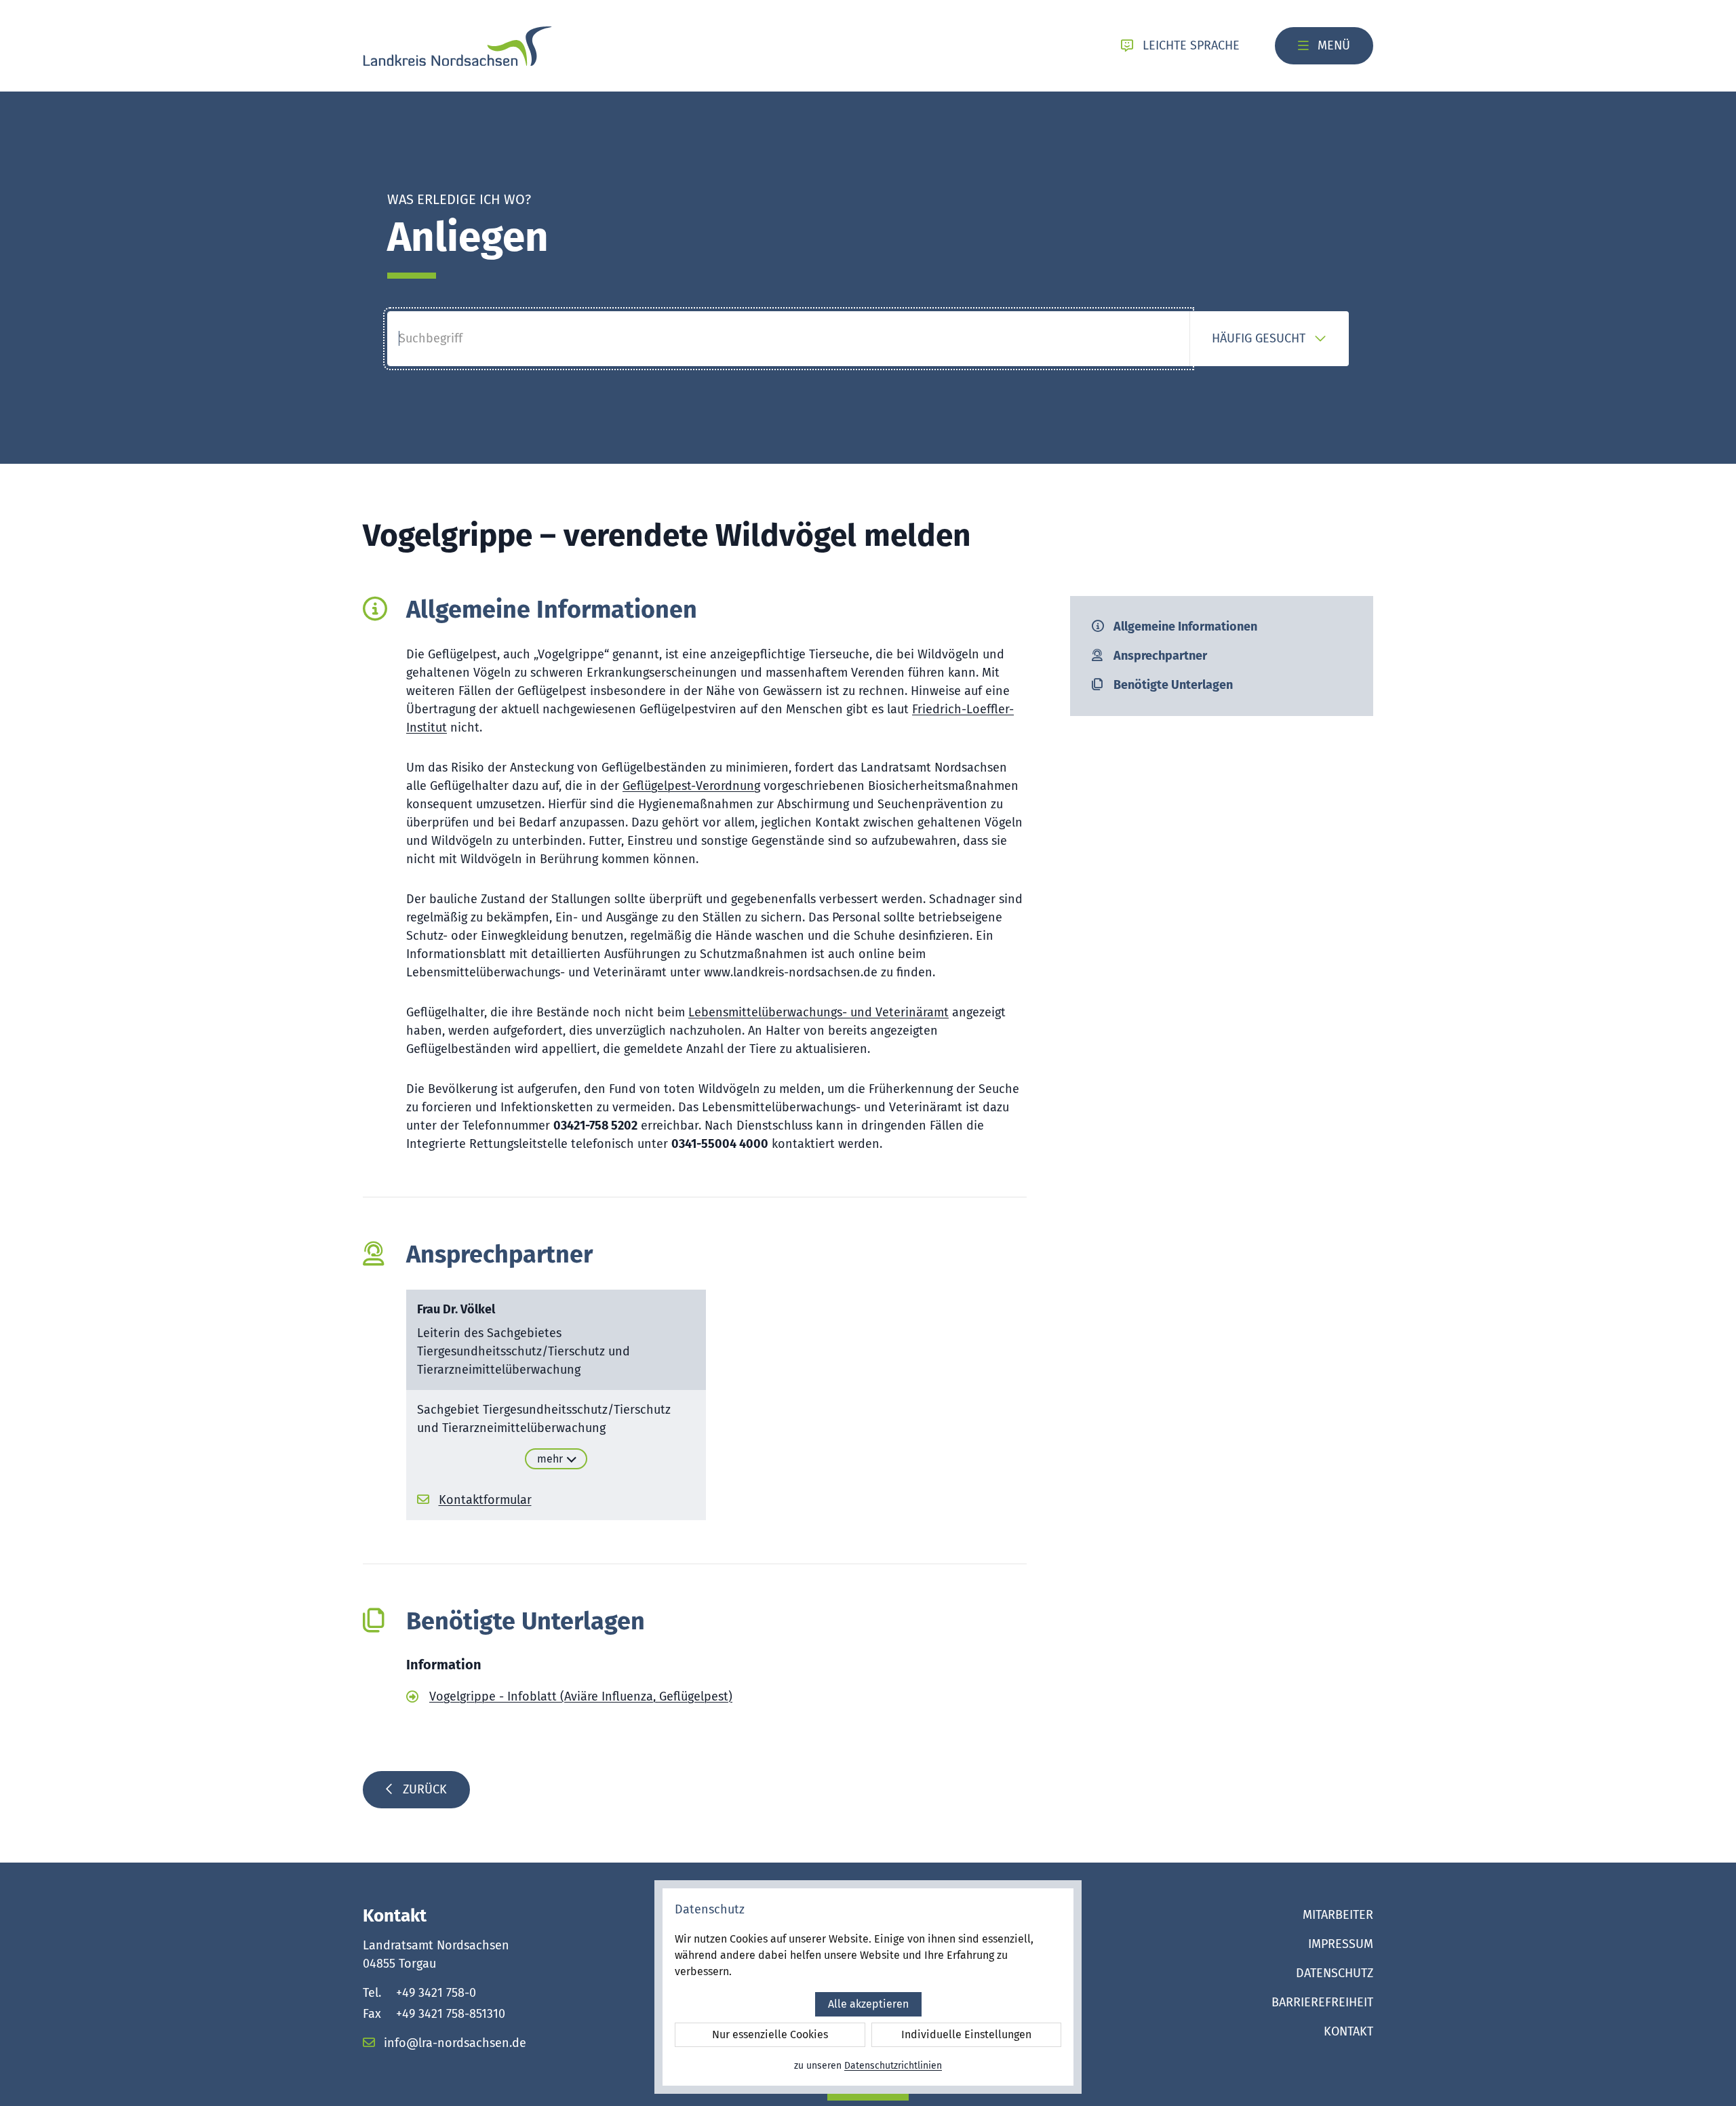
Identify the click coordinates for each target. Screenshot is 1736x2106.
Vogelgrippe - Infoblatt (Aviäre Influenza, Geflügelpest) (581, 1696)
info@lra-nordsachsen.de (453, 2043)
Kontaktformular (485, 1500)
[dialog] (868, 1987)
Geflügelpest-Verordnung (691, 786)
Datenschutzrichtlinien (893, 2066)
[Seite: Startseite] (457, 46)
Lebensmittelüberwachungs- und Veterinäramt (818, 1012)
